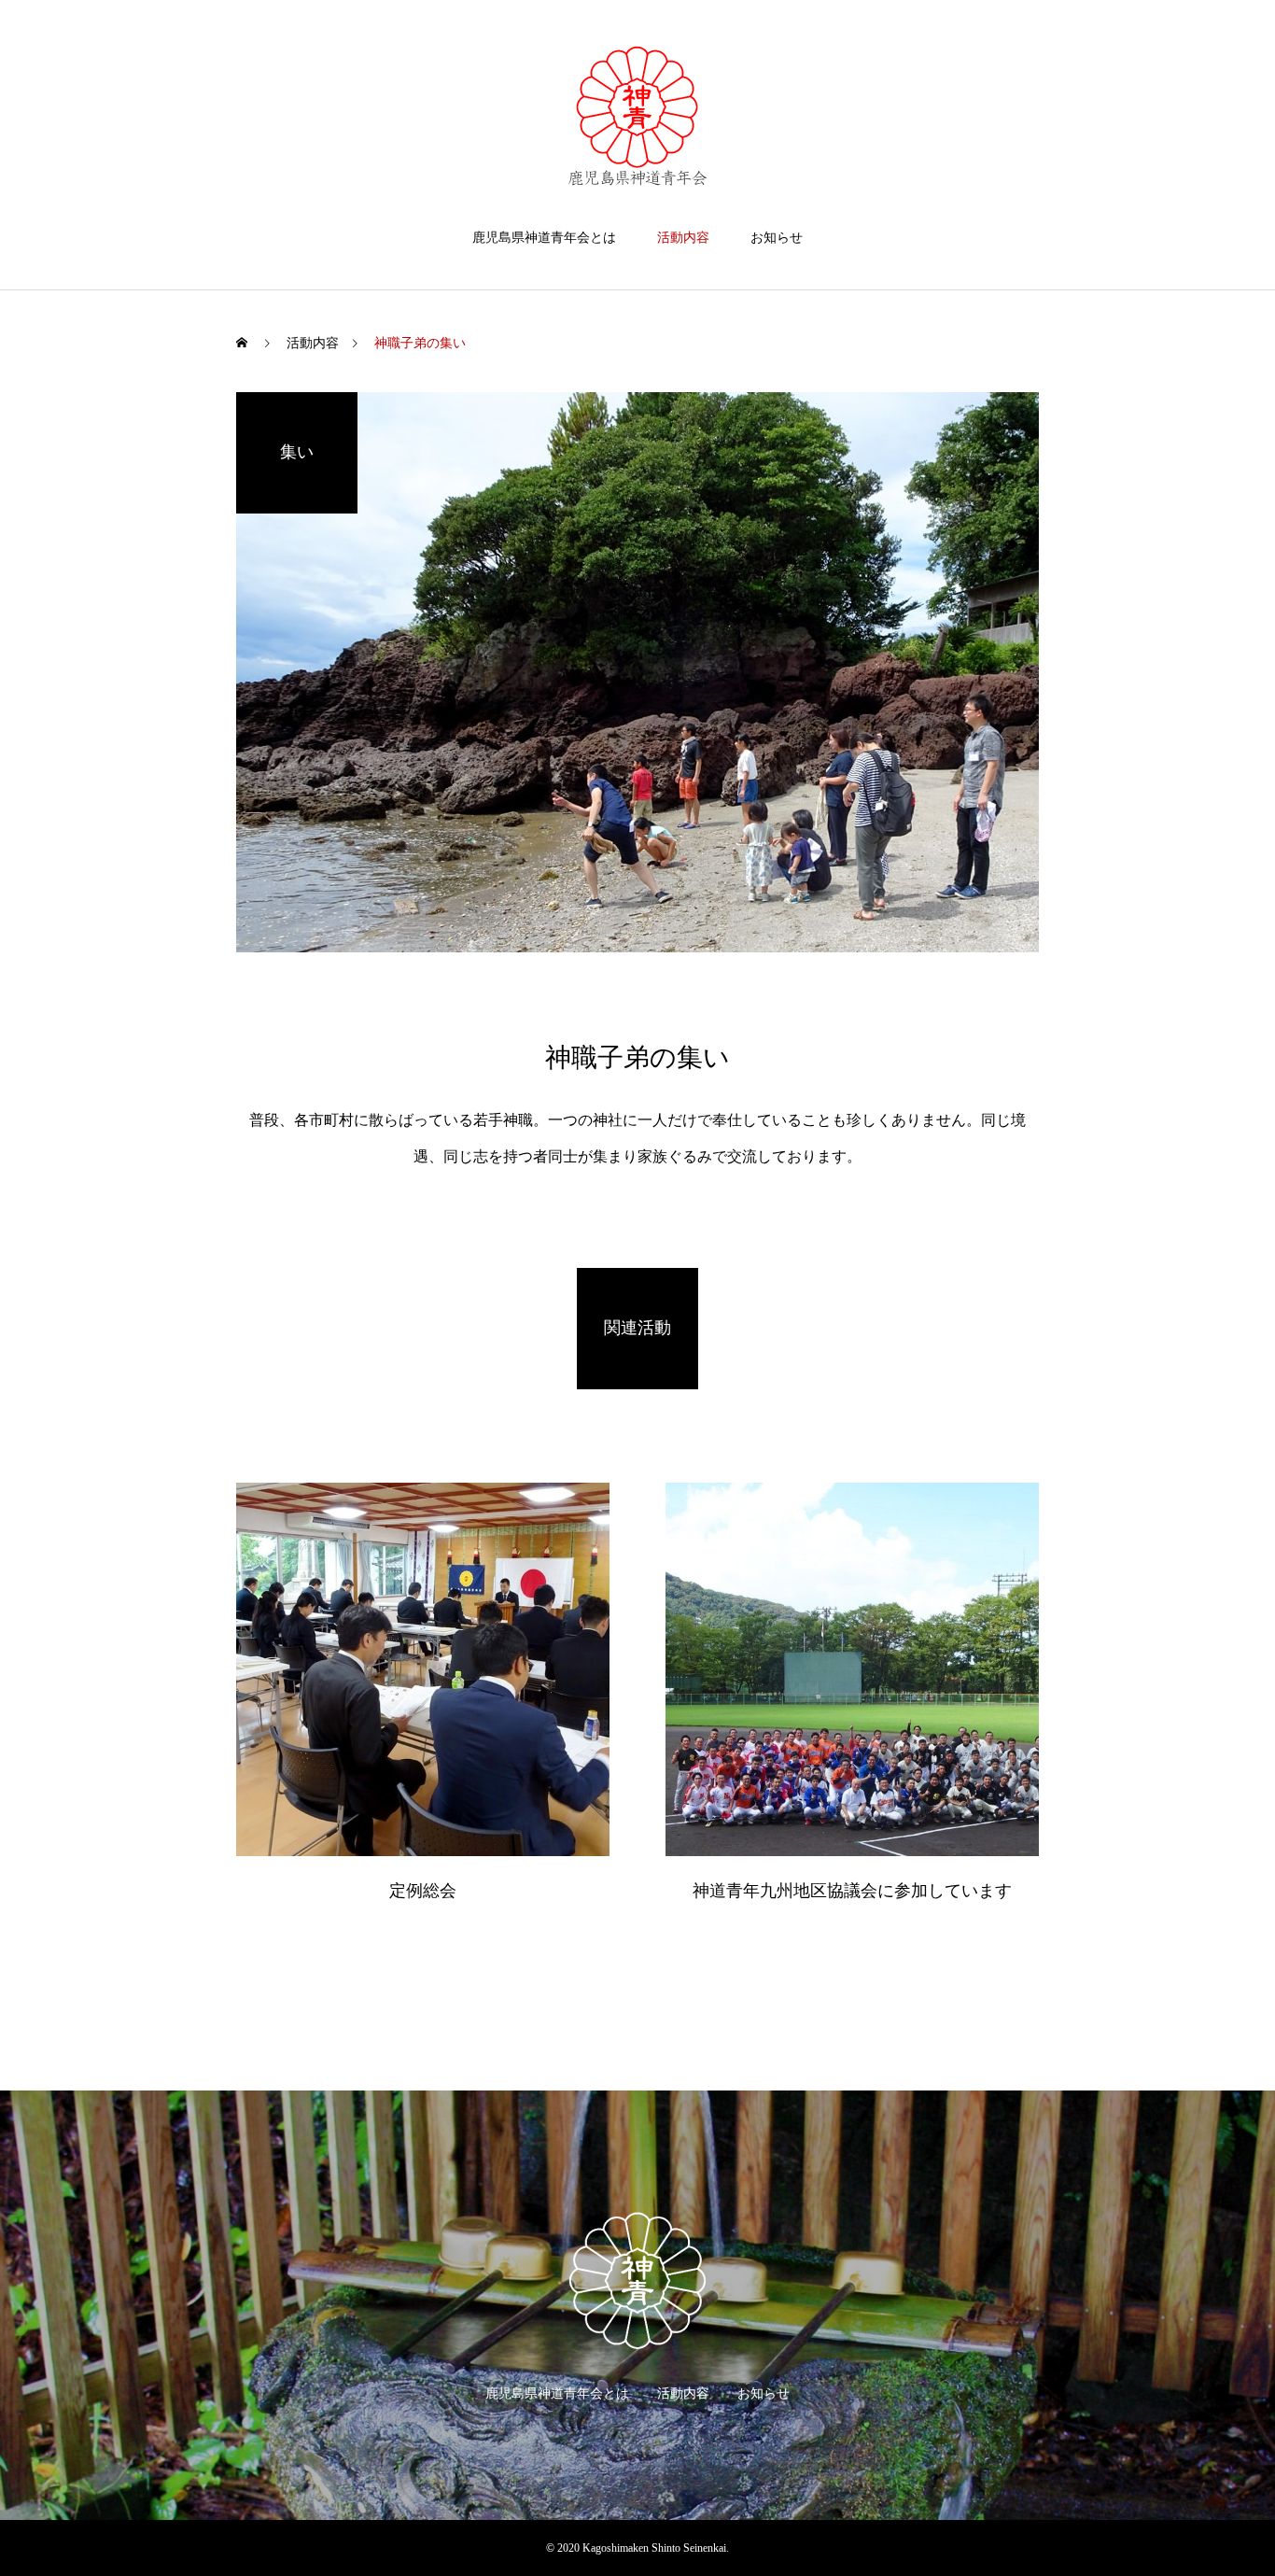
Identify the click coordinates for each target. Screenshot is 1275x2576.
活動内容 (683, 238)
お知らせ (777, 238)
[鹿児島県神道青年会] (637, 116)
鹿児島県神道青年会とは (544, 238)
